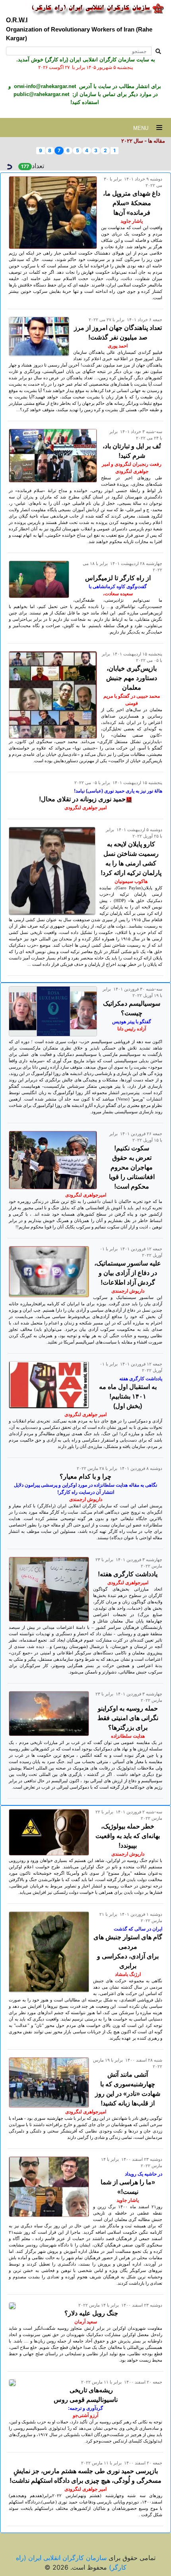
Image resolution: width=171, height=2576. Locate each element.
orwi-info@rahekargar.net (44, 86)
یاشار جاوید (132, 221)
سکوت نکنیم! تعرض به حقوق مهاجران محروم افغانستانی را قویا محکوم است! (132, 1167)
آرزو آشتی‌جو (85, 2415)
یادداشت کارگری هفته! (128, 1574)
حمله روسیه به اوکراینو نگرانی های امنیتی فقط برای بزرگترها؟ (128, 1718)
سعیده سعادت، (118, 594)
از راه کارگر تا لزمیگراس (118, 578)
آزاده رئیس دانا (132, 1029)
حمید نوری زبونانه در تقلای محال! (82, 799)
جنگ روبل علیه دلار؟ (91, 2313)
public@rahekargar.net (41, 94)
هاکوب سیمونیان (131, 881)
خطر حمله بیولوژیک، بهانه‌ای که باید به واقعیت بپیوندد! (128, 1836)
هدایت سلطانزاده (128, 1736)
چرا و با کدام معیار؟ (85, 1476)
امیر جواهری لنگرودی (85, 808)
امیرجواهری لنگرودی (86, 1195)
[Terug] (9, 166)
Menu (145, 128)
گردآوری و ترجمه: (85, 2408)
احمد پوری (118, 346)
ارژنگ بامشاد (128, 1974)
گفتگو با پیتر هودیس (132, 1022)
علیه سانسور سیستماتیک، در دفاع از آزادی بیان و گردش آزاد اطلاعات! (128, 1273)
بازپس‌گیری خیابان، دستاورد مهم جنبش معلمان (132, 678)
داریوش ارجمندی (128, 1291)
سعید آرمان (86, 2322)
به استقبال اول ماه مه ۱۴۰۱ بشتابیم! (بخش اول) (128, 1396)
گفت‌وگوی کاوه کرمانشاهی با (118, 587)
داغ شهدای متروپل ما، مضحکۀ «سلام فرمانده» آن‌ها (132, 203)
